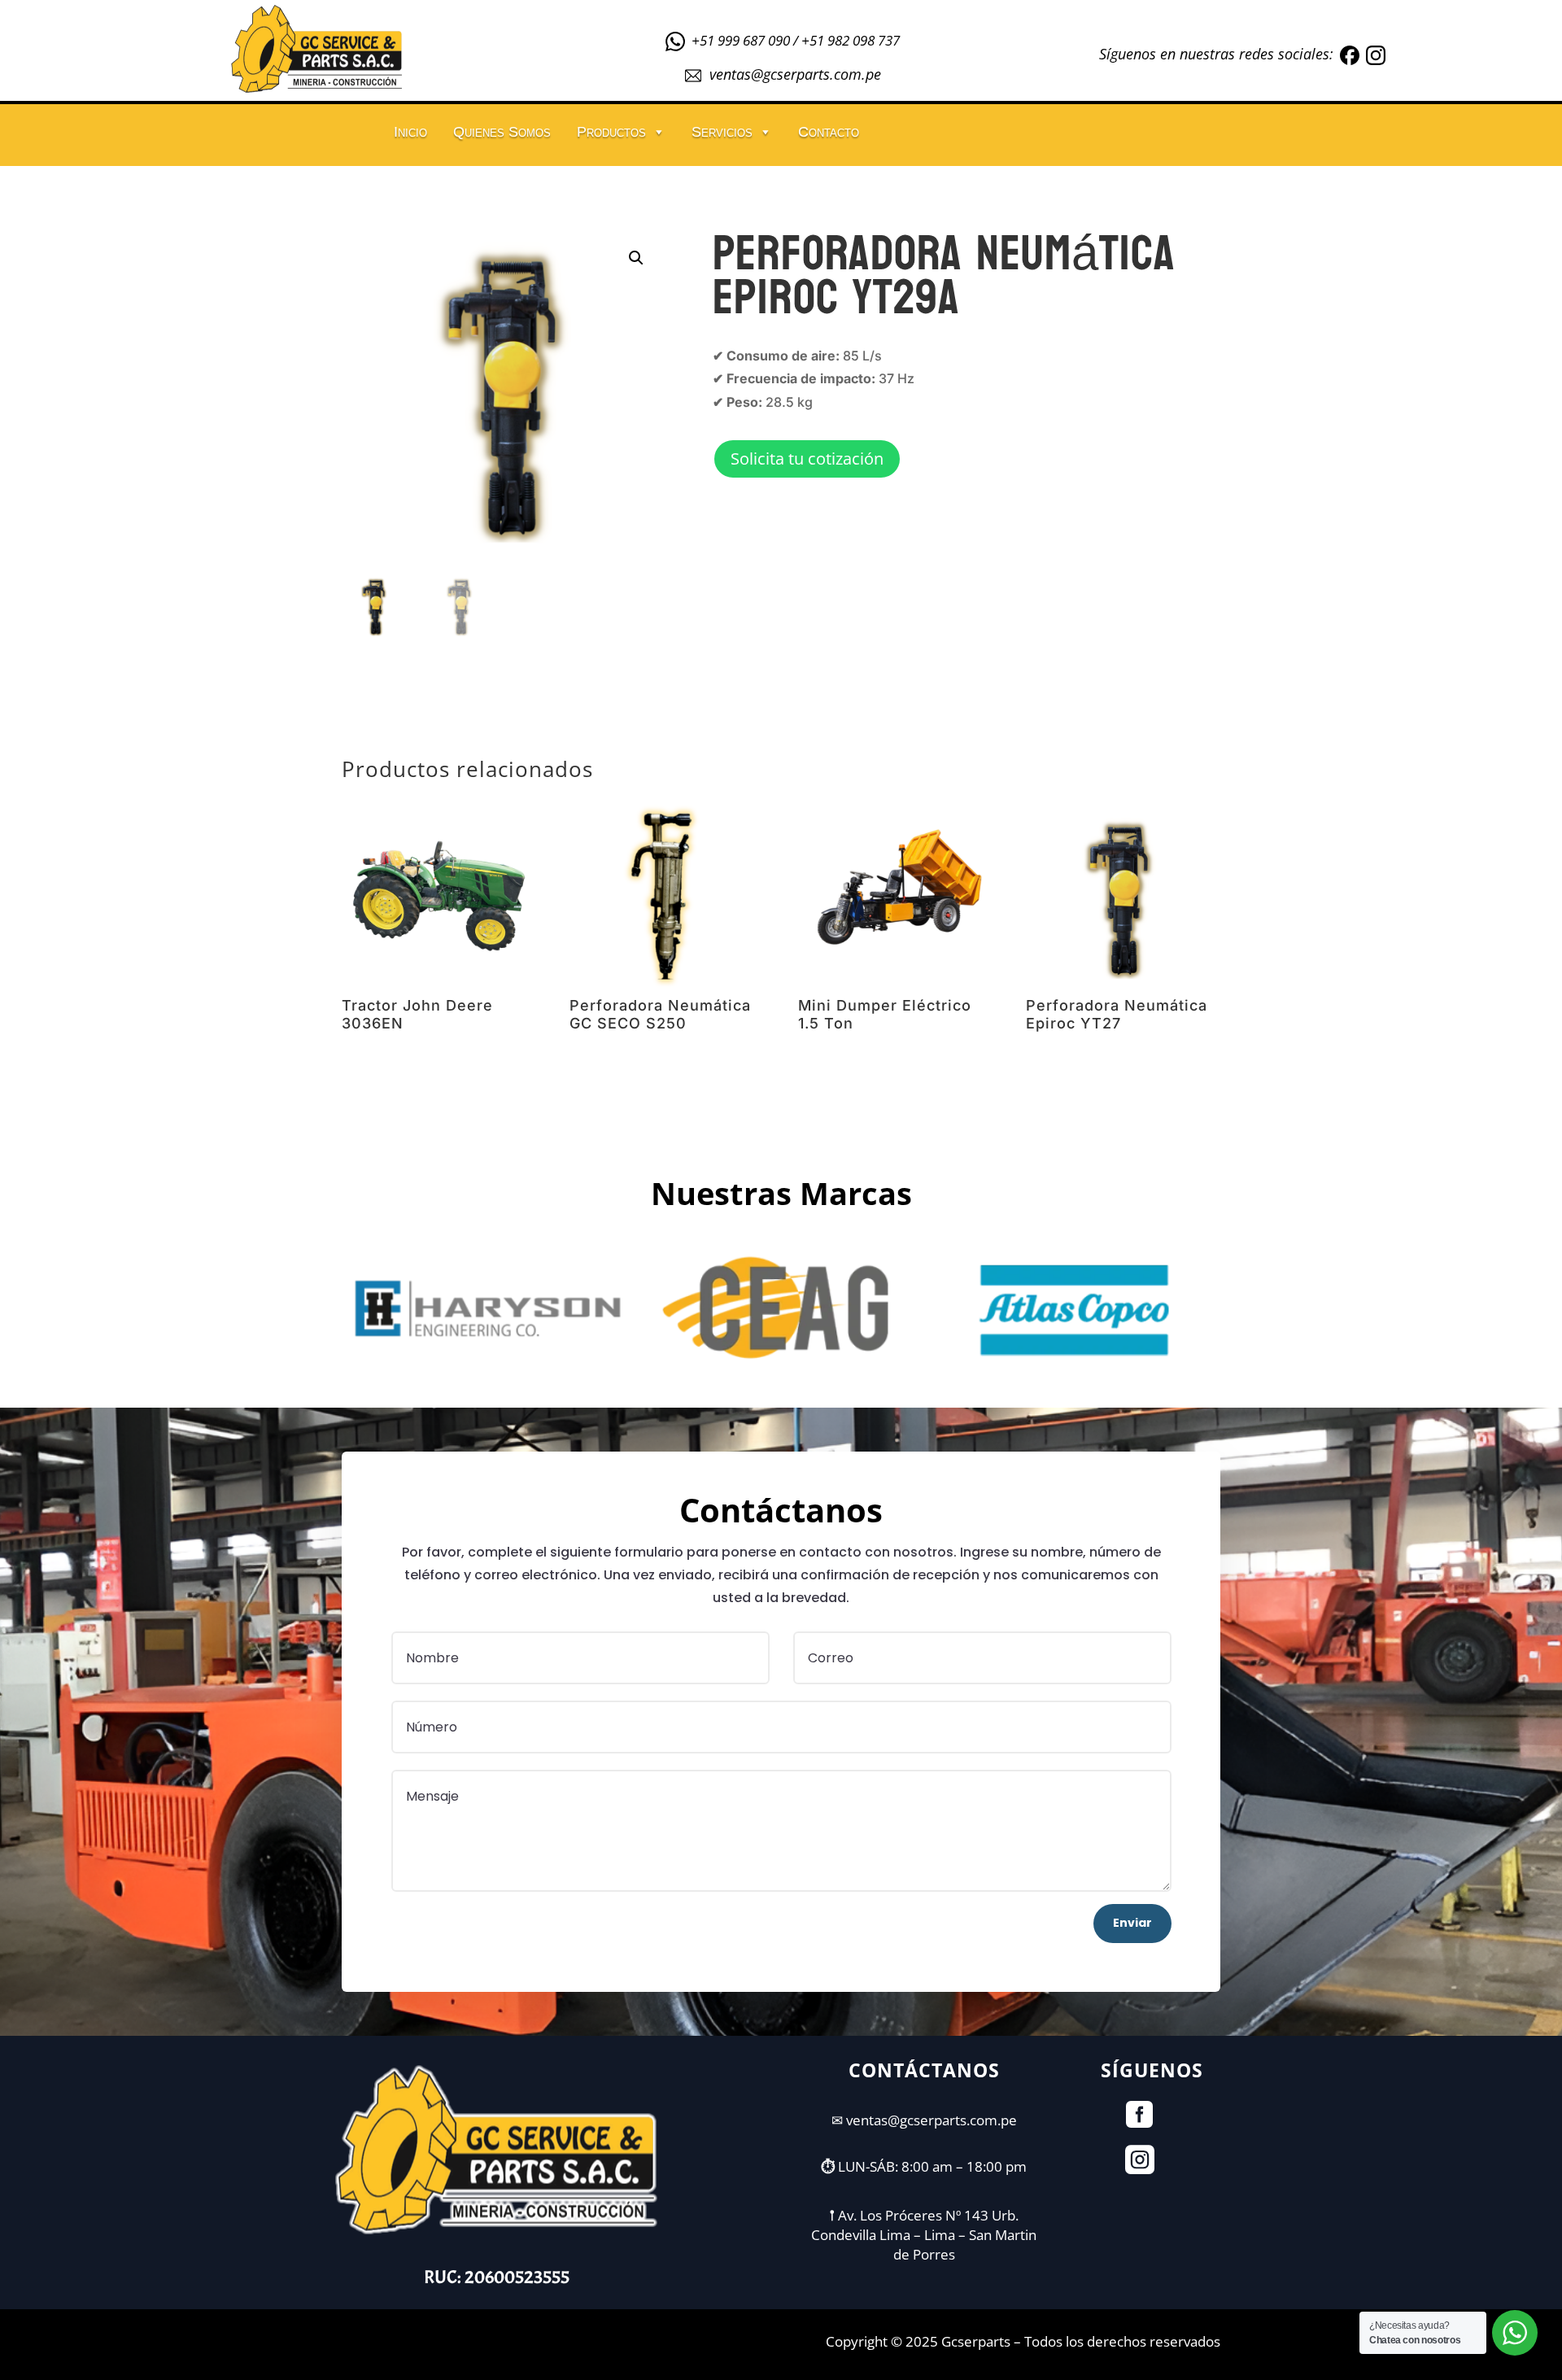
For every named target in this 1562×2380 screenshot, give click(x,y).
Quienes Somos (502, 132)
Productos (611, 132)
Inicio (410, 132)
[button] (636, 258)
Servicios (722, 132)
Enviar (1132, 1923)
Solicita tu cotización (807, 459)
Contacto (829, 132)
